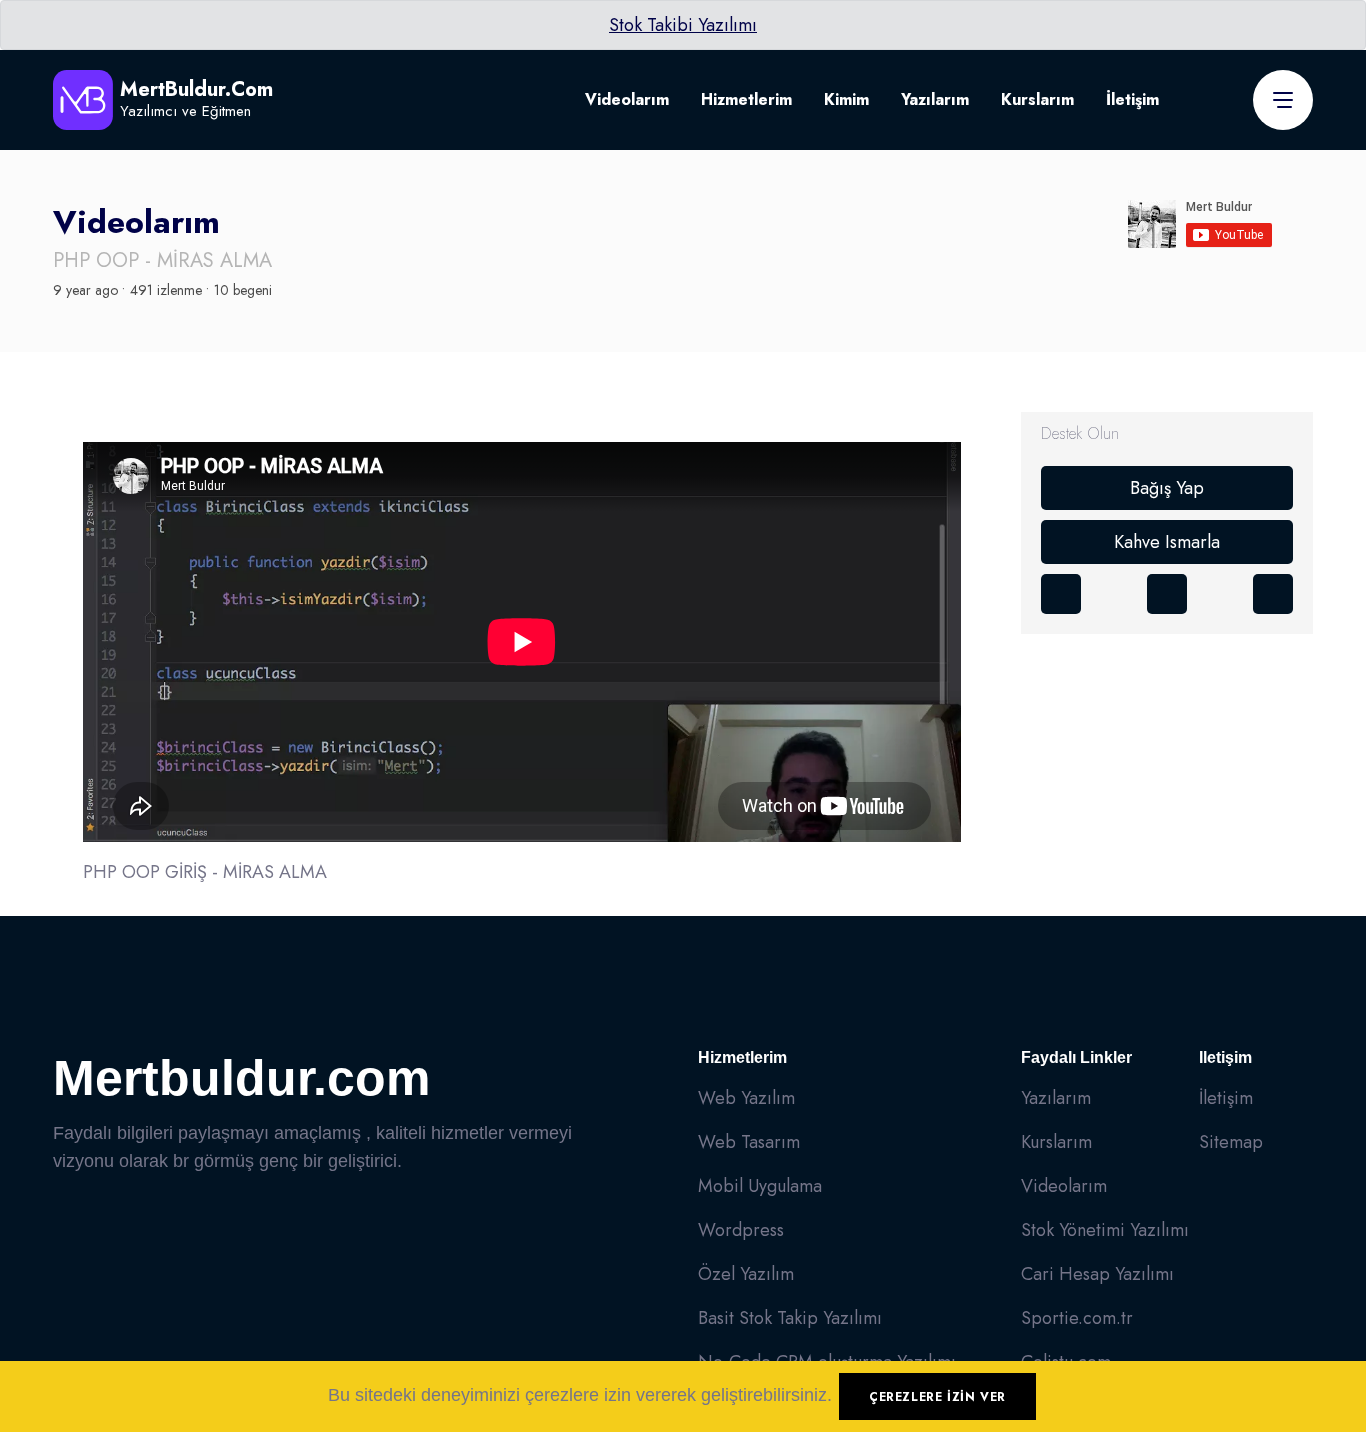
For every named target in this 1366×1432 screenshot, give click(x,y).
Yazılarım (935, 99)
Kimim (846, 99)
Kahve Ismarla (1167, 542)
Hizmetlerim (746, 99)
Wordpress (741, 1230)
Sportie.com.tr (1077, 1318)
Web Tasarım (749, 1142)
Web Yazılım (746, 1098)
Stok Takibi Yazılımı (683, 25)
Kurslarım (1037, 99)
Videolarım (627, 99)
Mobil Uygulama (760, 1186)
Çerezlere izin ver (937, 1397)
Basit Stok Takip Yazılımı (790, 1318)
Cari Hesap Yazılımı (1097, 1274)
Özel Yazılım (746, 1274)
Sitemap (1231, 1142)
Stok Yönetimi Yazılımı (1105, 1230)
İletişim (1132, 99)
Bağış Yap (1167, 488)
